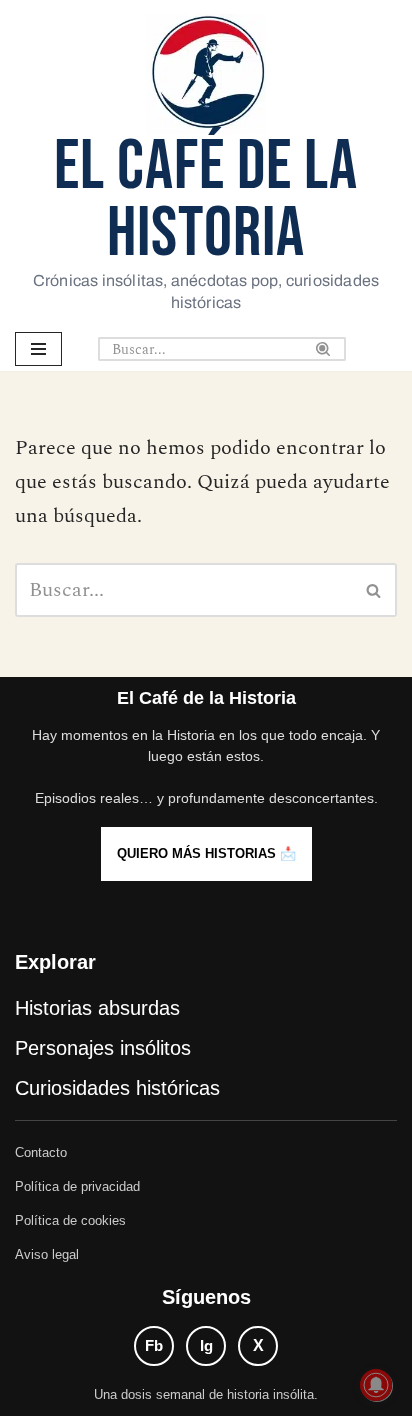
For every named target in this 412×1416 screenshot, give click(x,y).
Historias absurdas (97, 1008)
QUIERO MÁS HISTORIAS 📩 (206, 853)
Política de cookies (70, 1220)
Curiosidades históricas (117, 1088)
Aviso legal (47, 1254)
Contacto (41, 1152)
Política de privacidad (77, 1186)
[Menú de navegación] (38, 349)
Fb (154, 1345)
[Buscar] (323, 349)
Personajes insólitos (103, 1048)
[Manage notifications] (376, 1385)
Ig (206, 1345)
